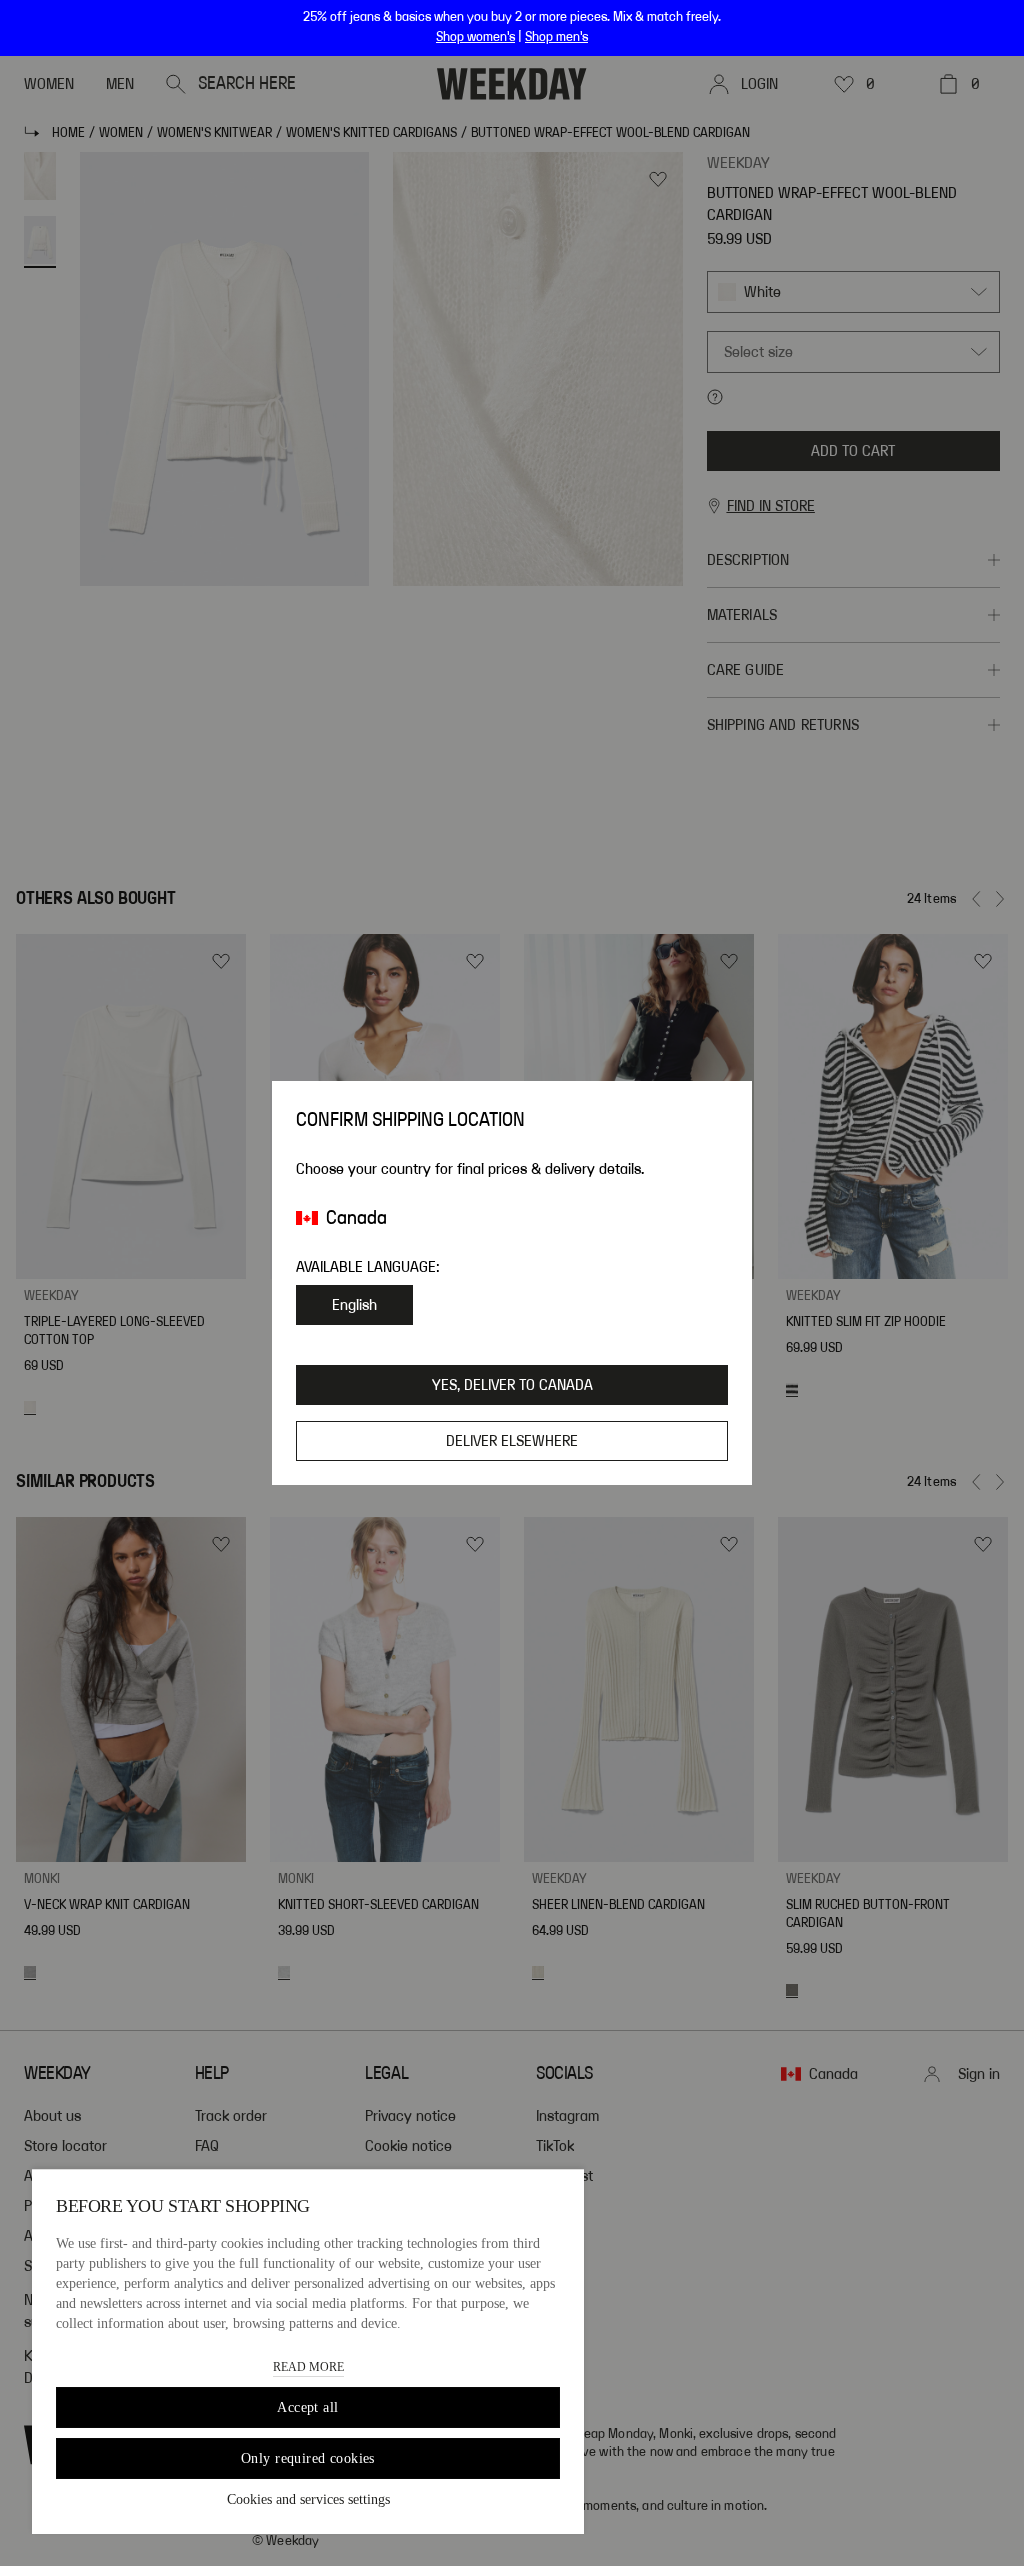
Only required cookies (308, 2458)
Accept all (307, 2407)
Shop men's (556, 37)
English (354, 1305)
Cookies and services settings (308, 2499)
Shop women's (475, 37)
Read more (308, 2367)
